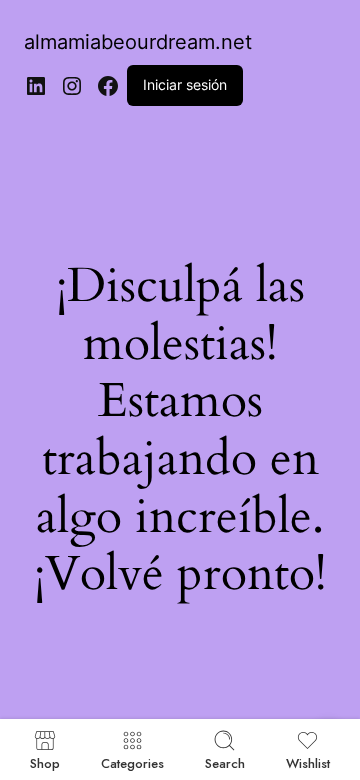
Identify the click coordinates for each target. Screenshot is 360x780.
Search (225, 762)
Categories (132, 762)
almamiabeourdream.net (138, 42)
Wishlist (308, 762)
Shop (45, 762)
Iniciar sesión (185, 84)
